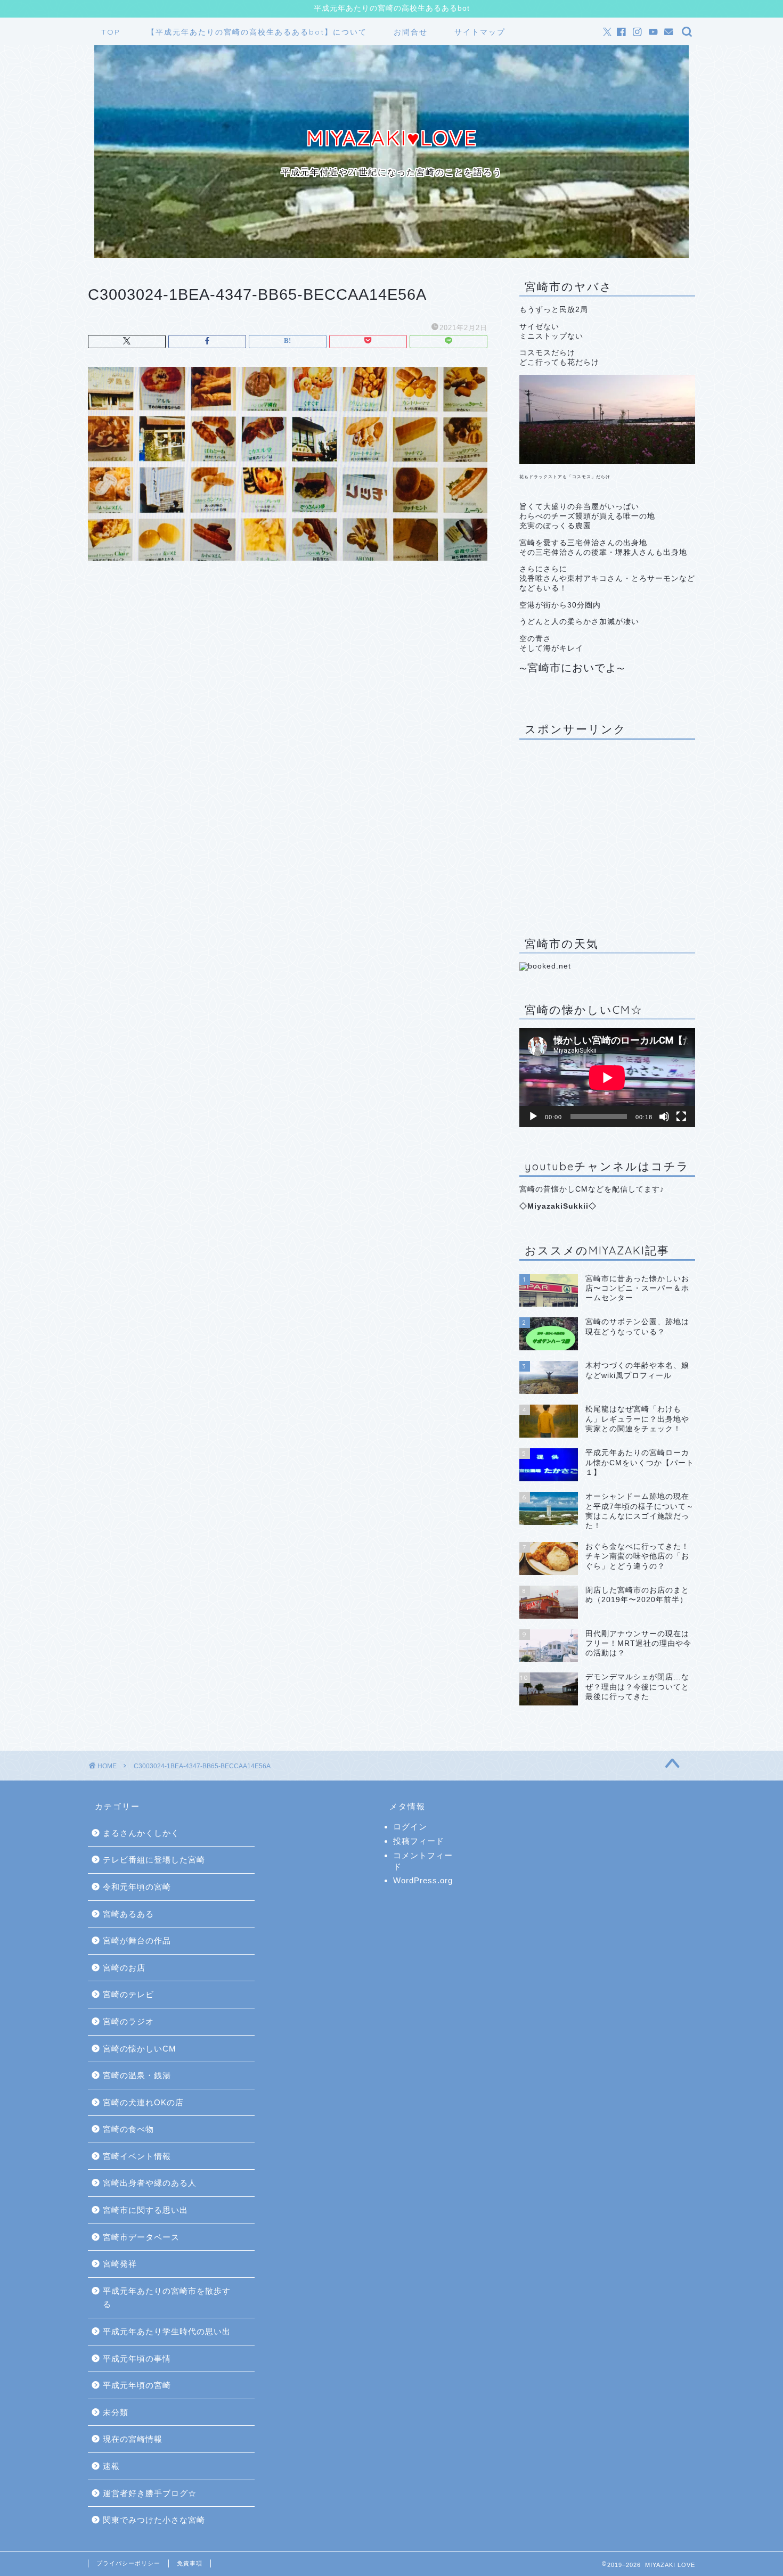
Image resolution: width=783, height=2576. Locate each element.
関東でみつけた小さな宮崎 (154, 2520)
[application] (607, 1078)
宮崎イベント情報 (137, 2156)
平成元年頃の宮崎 (137, 2385)
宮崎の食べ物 (128, 2129)
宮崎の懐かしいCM (140, 2049)
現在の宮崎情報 (133, 2439)
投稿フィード (419, 1841)
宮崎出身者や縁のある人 (150, 2183)
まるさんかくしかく (141, 1833)
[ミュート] (664, 1117)
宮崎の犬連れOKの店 (143, 2102)
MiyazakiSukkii (558, 1206)
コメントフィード (423, 1861)
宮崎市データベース (141, 2237)
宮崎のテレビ (128, 1994)
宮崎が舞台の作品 (137, 1941)
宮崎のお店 (124, 1968)
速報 (111, 2466)
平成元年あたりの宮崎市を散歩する (167, 2298)
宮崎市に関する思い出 (145, 2210)
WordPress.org (423, 1880)
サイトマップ (480, 32)
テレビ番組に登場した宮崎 (154, 1860)
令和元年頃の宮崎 (137, 1887)
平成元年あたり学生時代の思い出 (167, 2331)
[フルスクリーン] (681, 1117)
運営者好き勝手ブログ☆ (150, 2493)
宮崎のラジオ (128, 2021)
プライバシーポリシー (128, 2563)
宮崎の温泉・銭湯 (137, 2075)
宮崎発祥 (120, 2264)
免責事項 (190, 2563)
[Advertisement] (607, 830)
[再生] (533, 1117)
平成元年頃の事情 (137, 2358)
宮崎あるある (128, 1914)
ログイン (410, 1827)
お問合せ (411, 32)
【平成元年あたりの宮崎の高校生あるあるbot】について (257, 32)
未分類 (116, 2412)
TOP (111, 32)
